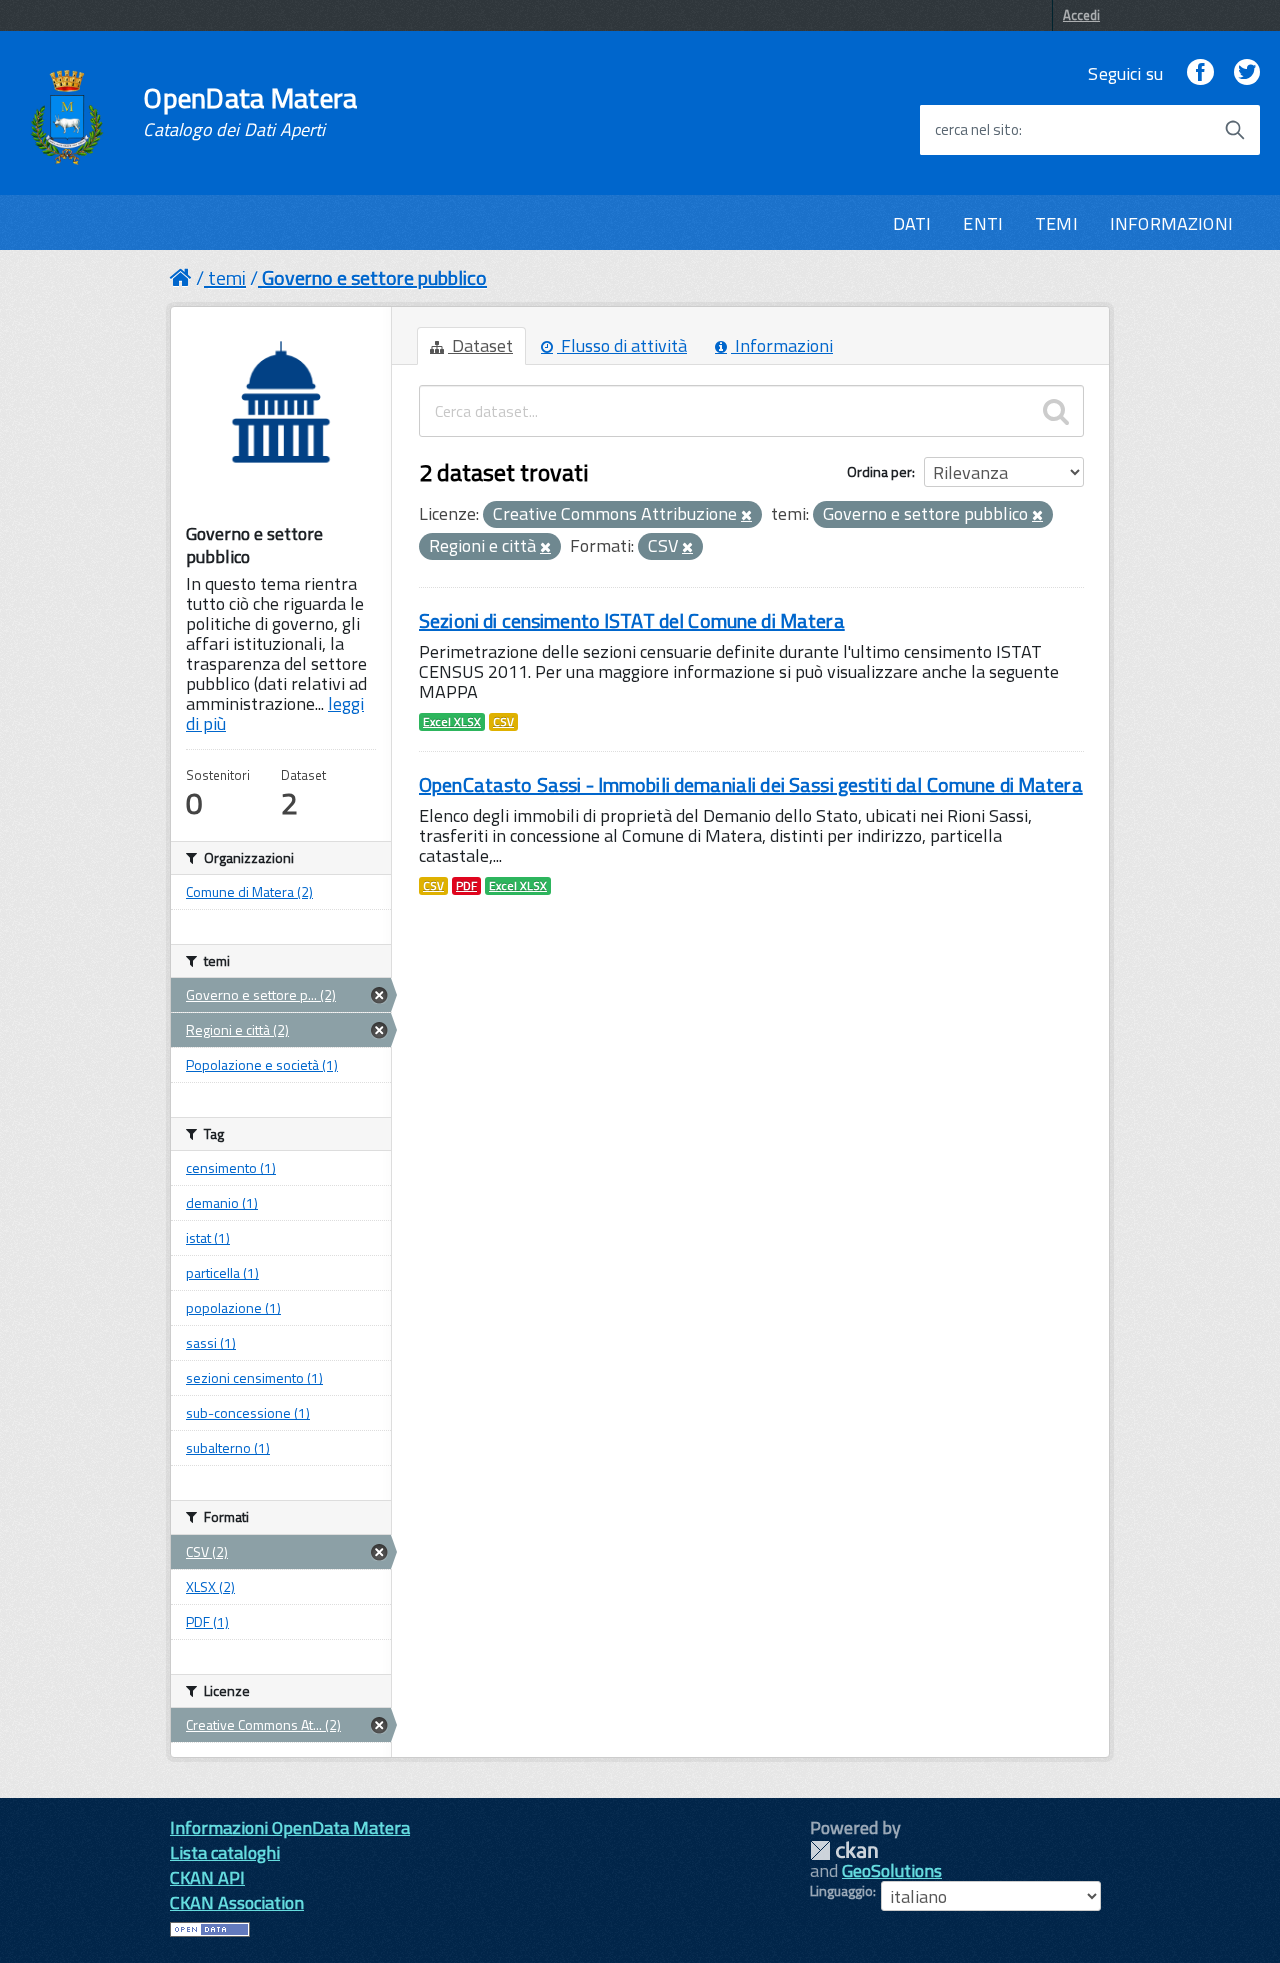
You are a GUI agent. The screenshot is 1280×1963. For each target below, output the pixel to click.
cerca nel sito (977, 130)
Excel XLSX (452, 722)
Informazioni (782, 345)
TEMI (1056, 223)
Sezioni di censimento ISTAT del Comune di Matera (632, 620)
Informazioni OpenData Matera (290, 1827)
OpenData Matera (250, 112)
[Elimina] (746, 516)
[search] (1056, 411)
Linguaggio (841, 1891)
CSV (503, 722)
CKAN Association (237, 1902)
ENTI (983, 223)
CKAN (844, 1850)
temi (227, 277)
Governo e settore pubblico (374, 277)
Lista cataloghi (225, 1852)
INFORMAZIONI (1171, 223)
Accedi (1081, 15)
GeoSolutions (892, 1870)
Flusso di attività (622, 345)
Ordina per (879, 471)
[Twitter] (1247, 73)
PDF (466, 886)
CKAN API (207, 1877)
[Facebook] (1200, 73)
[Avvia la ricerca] (1235, 130)
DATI (912, 223)
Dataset (480, 345)
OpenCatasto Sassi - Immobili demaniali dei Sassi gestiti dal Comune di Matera (751, 784)
